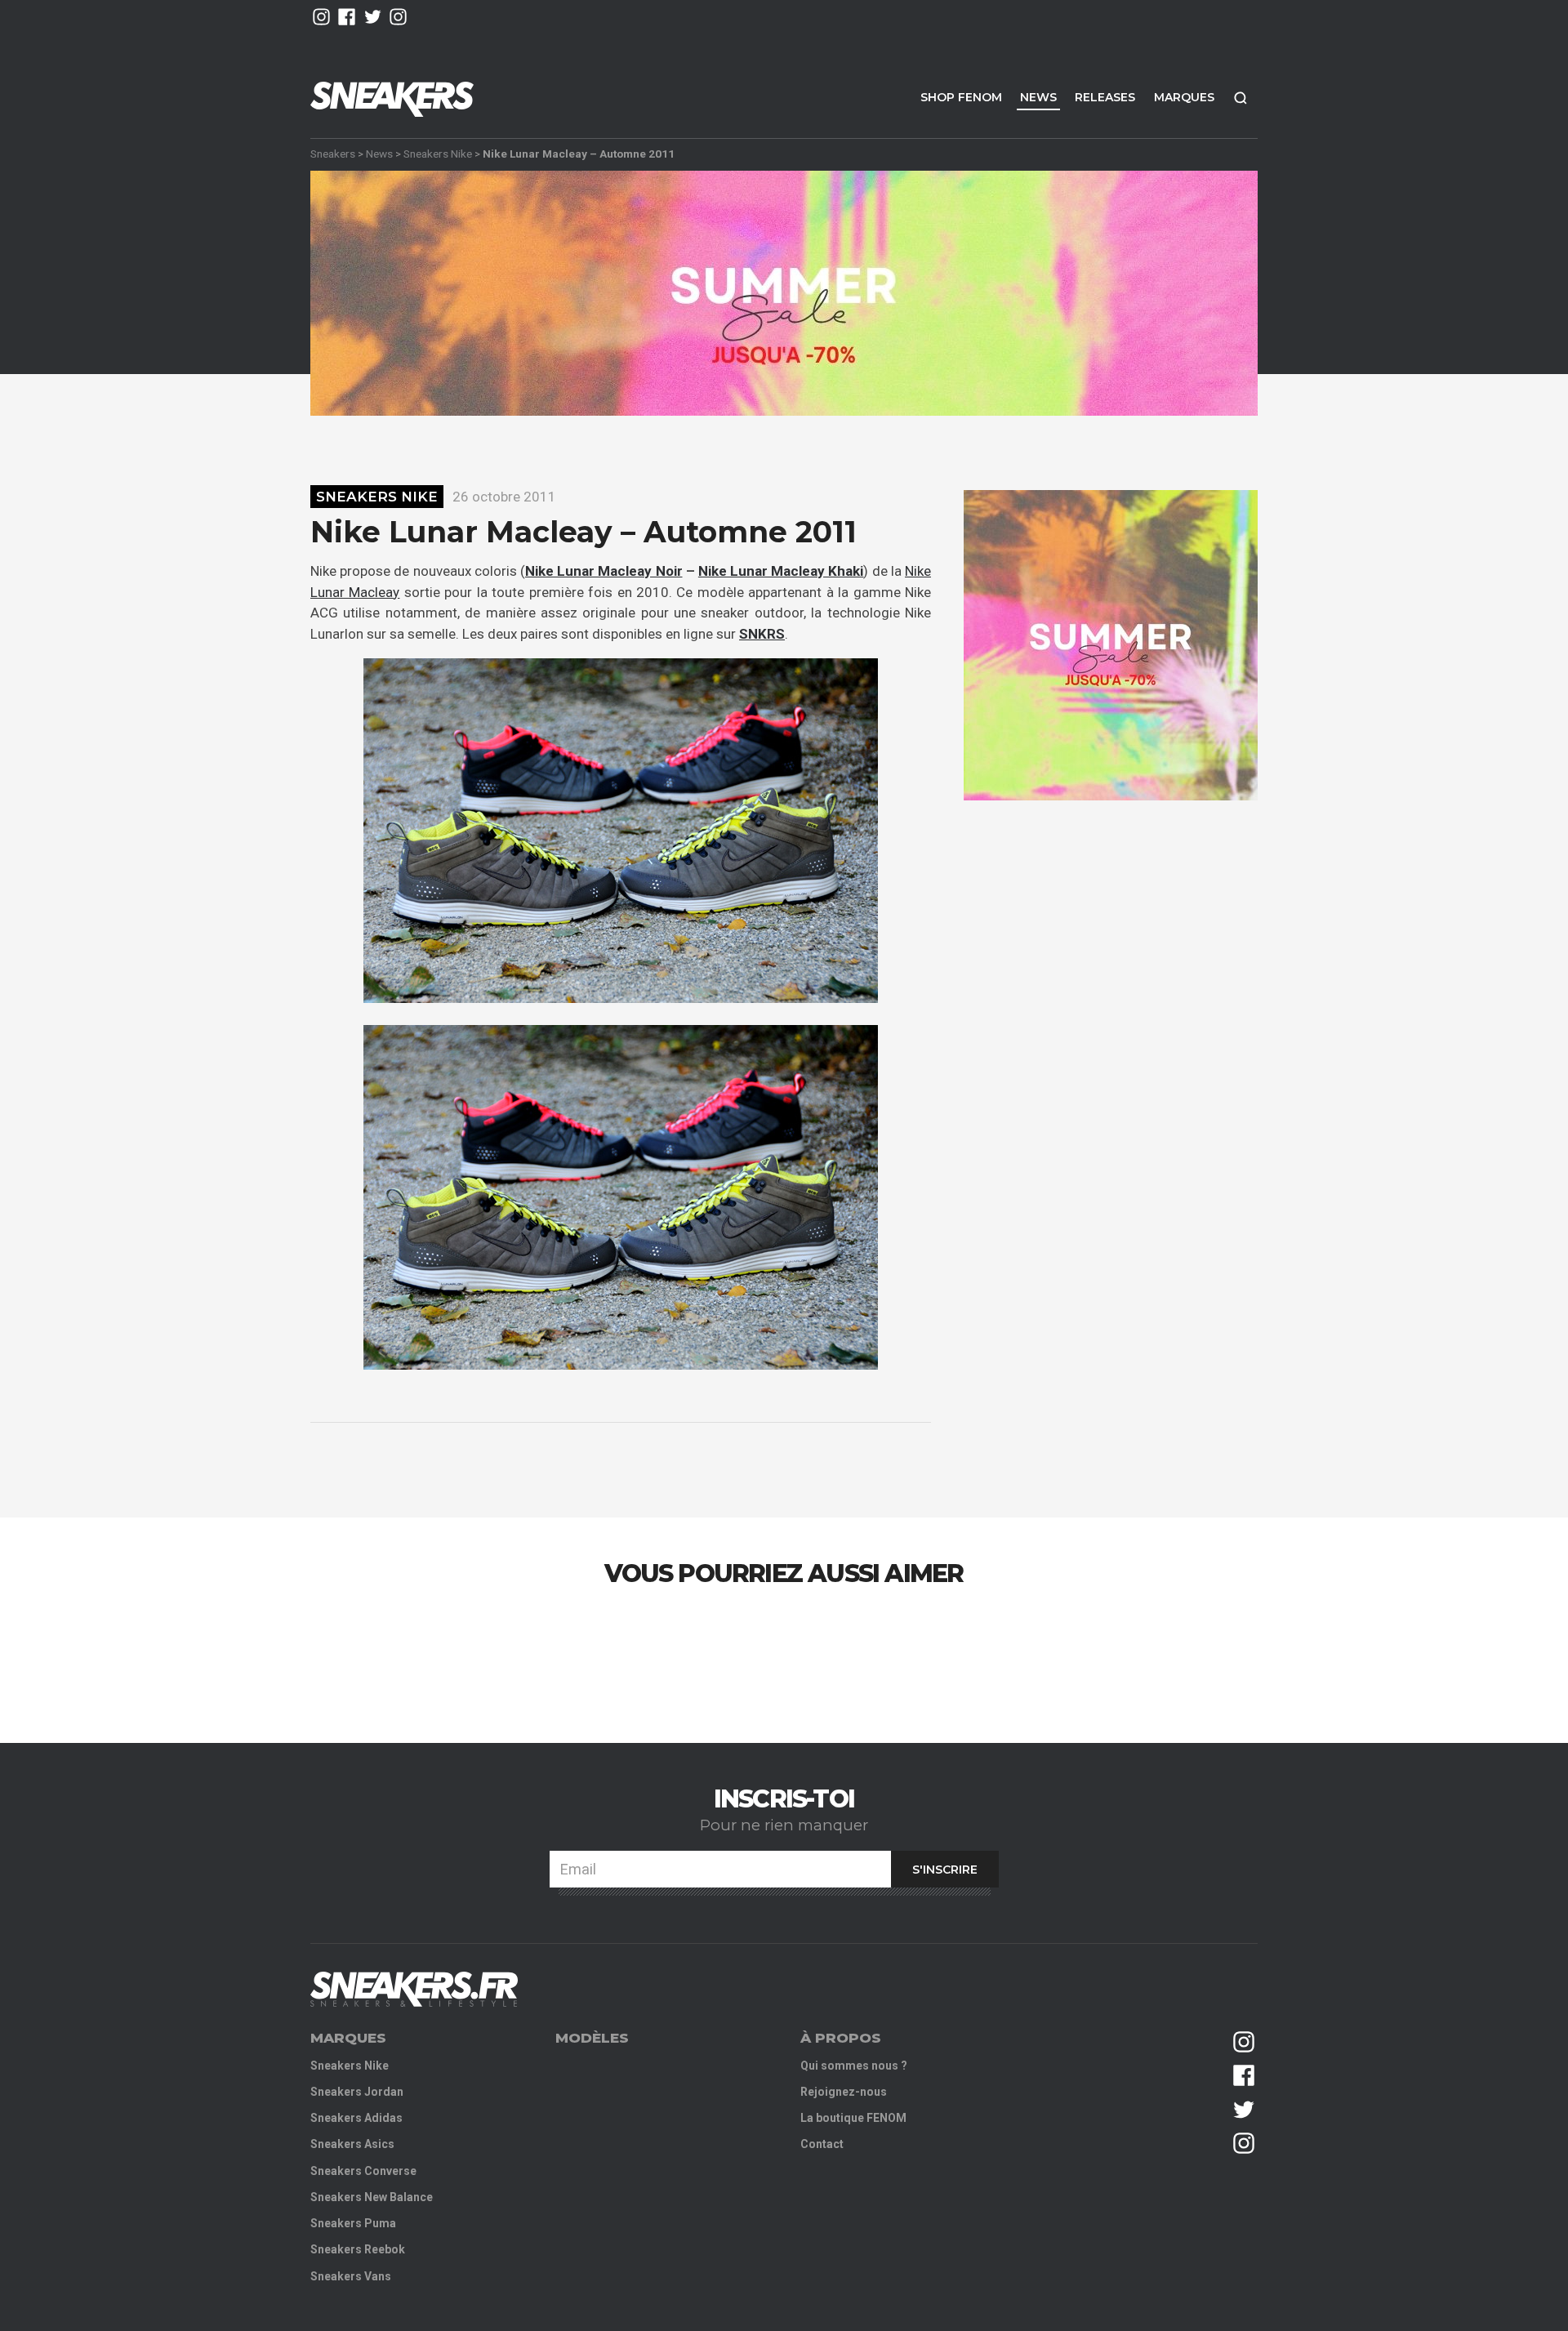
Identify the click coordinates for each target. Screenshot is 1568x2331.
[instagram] (321, 17)
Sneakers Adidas (356, 2118)
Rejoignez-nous (844, 2092)
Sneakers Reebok (358, 2249)
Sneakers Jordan (357, 2092)
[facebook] (347, 17)
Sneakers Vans (351, 2276)
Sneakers (333, 154)
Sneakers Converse (363, 2171)
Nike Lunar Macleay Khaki (781, 571)
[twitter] (373, 17)
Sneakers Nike (438, 154)
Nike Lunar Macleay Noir (604, 571)
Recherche (1241, 98)
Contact (822, 2144)
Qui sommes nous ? (854, 2066)
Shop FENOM (961, 97)
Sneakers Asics (352, 2144)
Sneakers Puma (353, 2223)
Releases (1105, 97)
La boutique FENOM (853, 2118)
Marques (1184, 97)
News (1038, 97)
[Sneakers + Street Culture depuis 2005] (414, 1989)
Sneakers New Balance (372, 2197)
